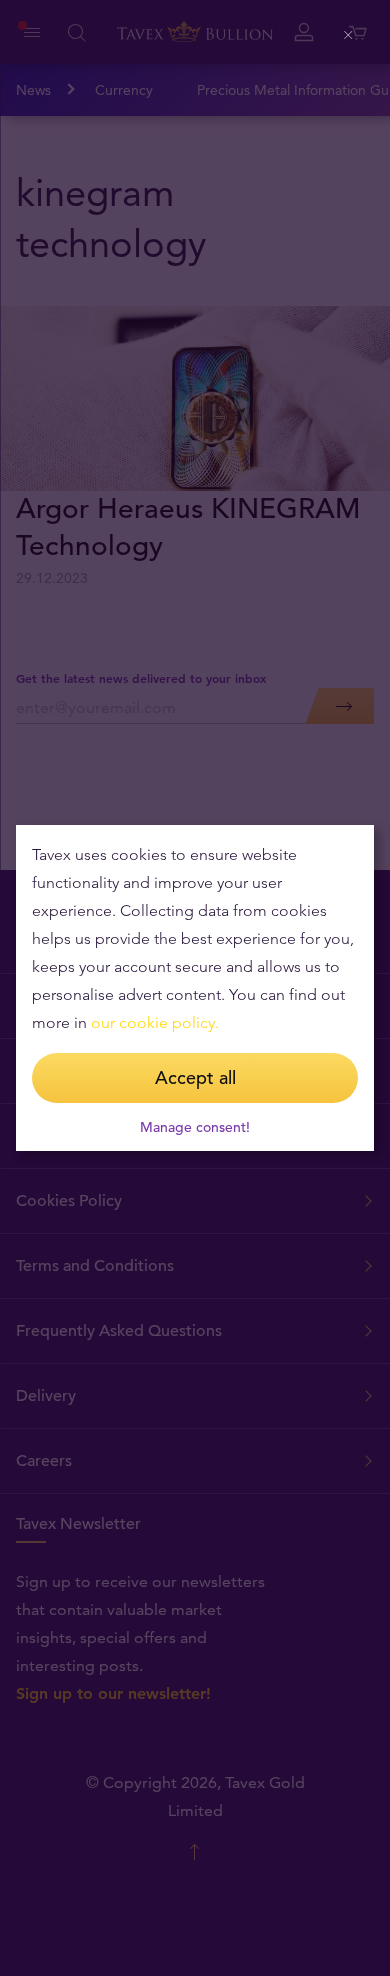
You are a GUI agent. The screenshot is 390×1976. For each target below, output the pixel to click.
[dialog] (195, 988)
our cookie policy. (155, 1022)
